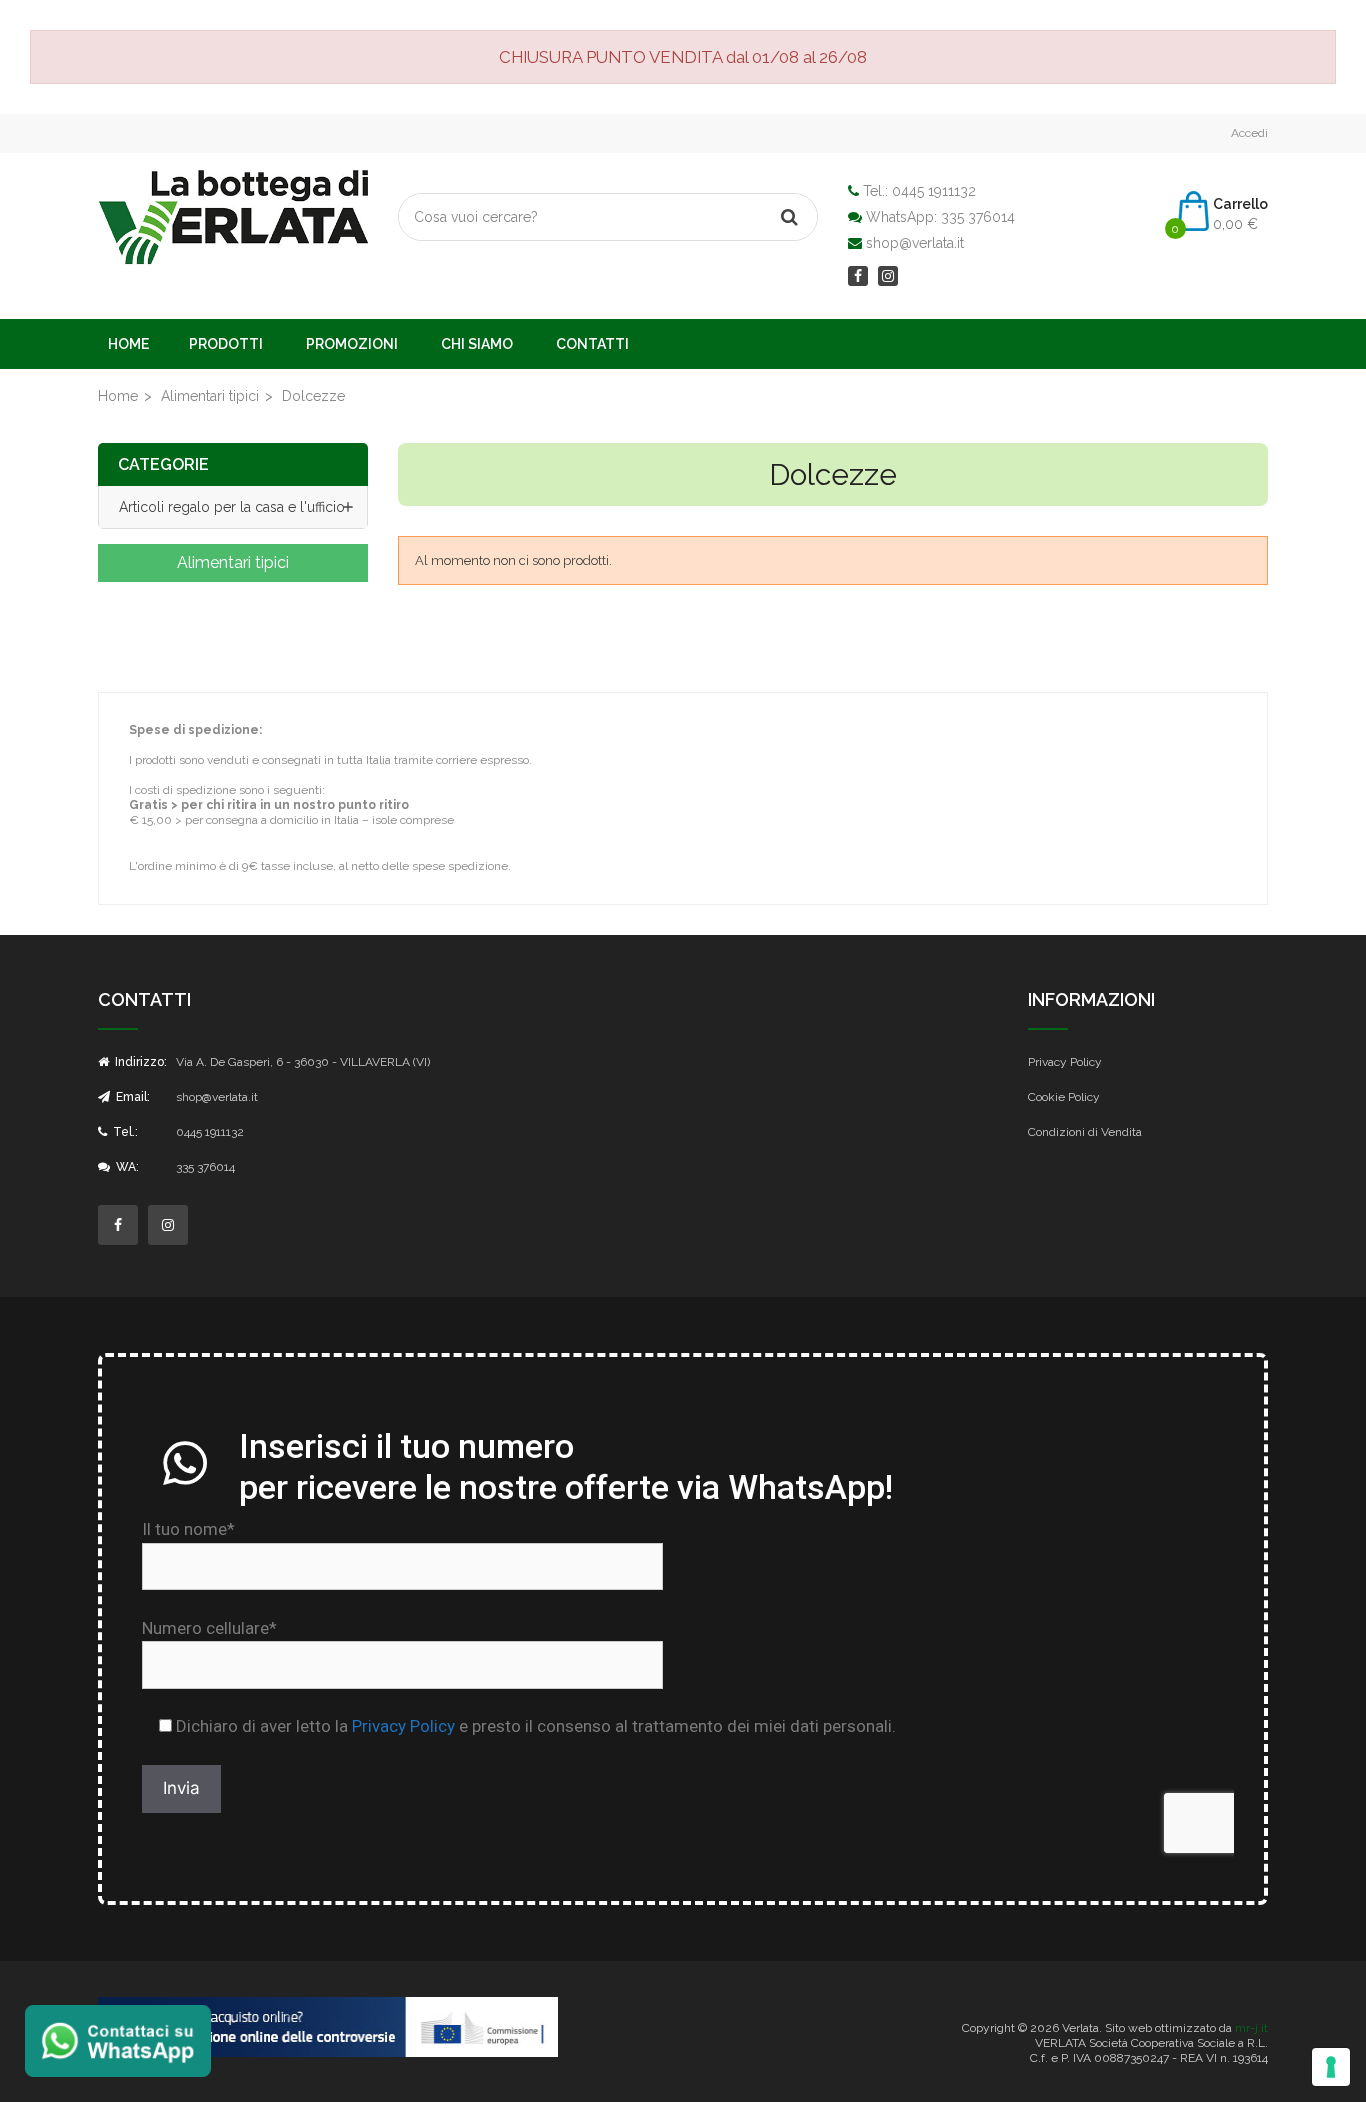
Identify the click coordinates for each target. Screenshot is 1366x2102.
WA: (126, 1167)
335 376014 (978, 217)
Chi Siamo (477, 344)
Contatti (592, 344)
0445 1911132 (934, 191)
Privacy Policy (1065, 1062)
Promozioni (352, 344)
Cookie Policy (1064, 1097)
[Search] (789, 217)
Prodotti (226, 344)
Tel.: (124, 1132)
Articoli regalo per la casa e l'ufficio (232, 507)
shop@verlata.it (915, 243)
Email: (131, 1097)
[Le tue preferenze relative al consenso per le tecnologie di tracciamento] (1331, 2067)
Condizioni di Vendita (1085, 1132)
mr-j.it (1251, 2028)
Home (128, 344)
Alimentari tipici (233, 562)
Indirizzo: (139, 1062)
